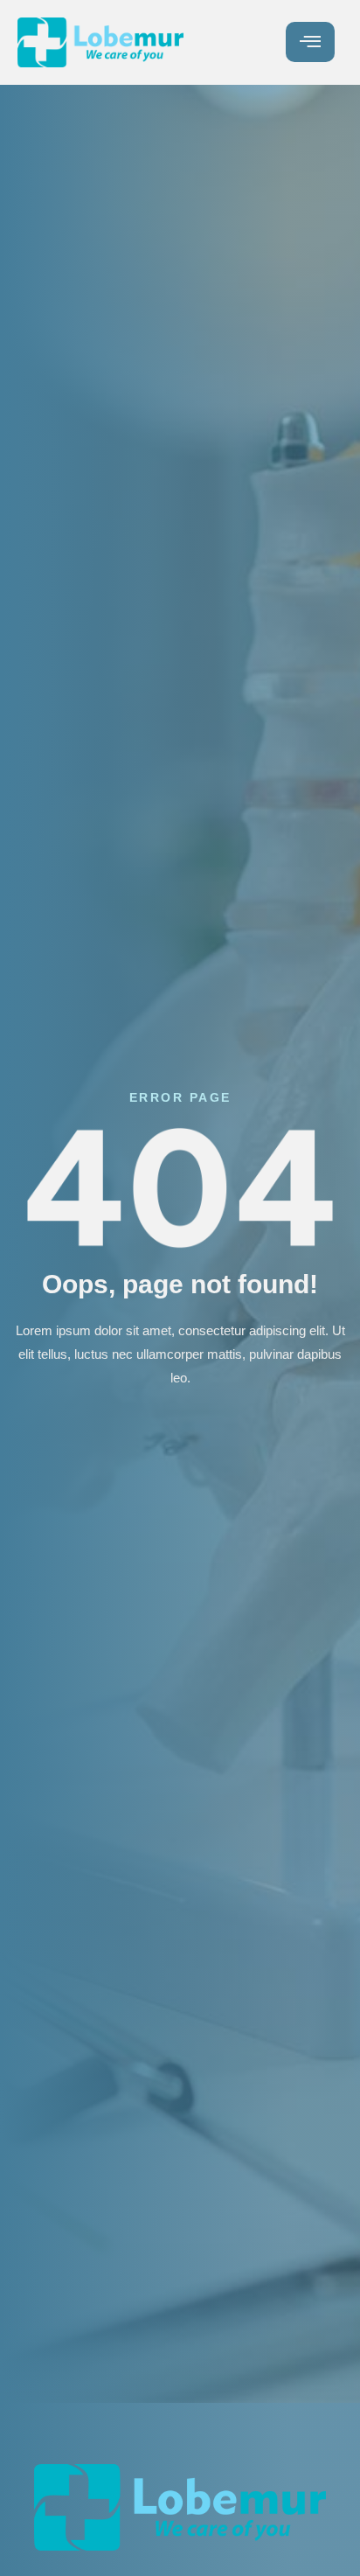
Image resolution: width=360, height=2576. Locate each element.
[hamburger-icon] (310, 42)
